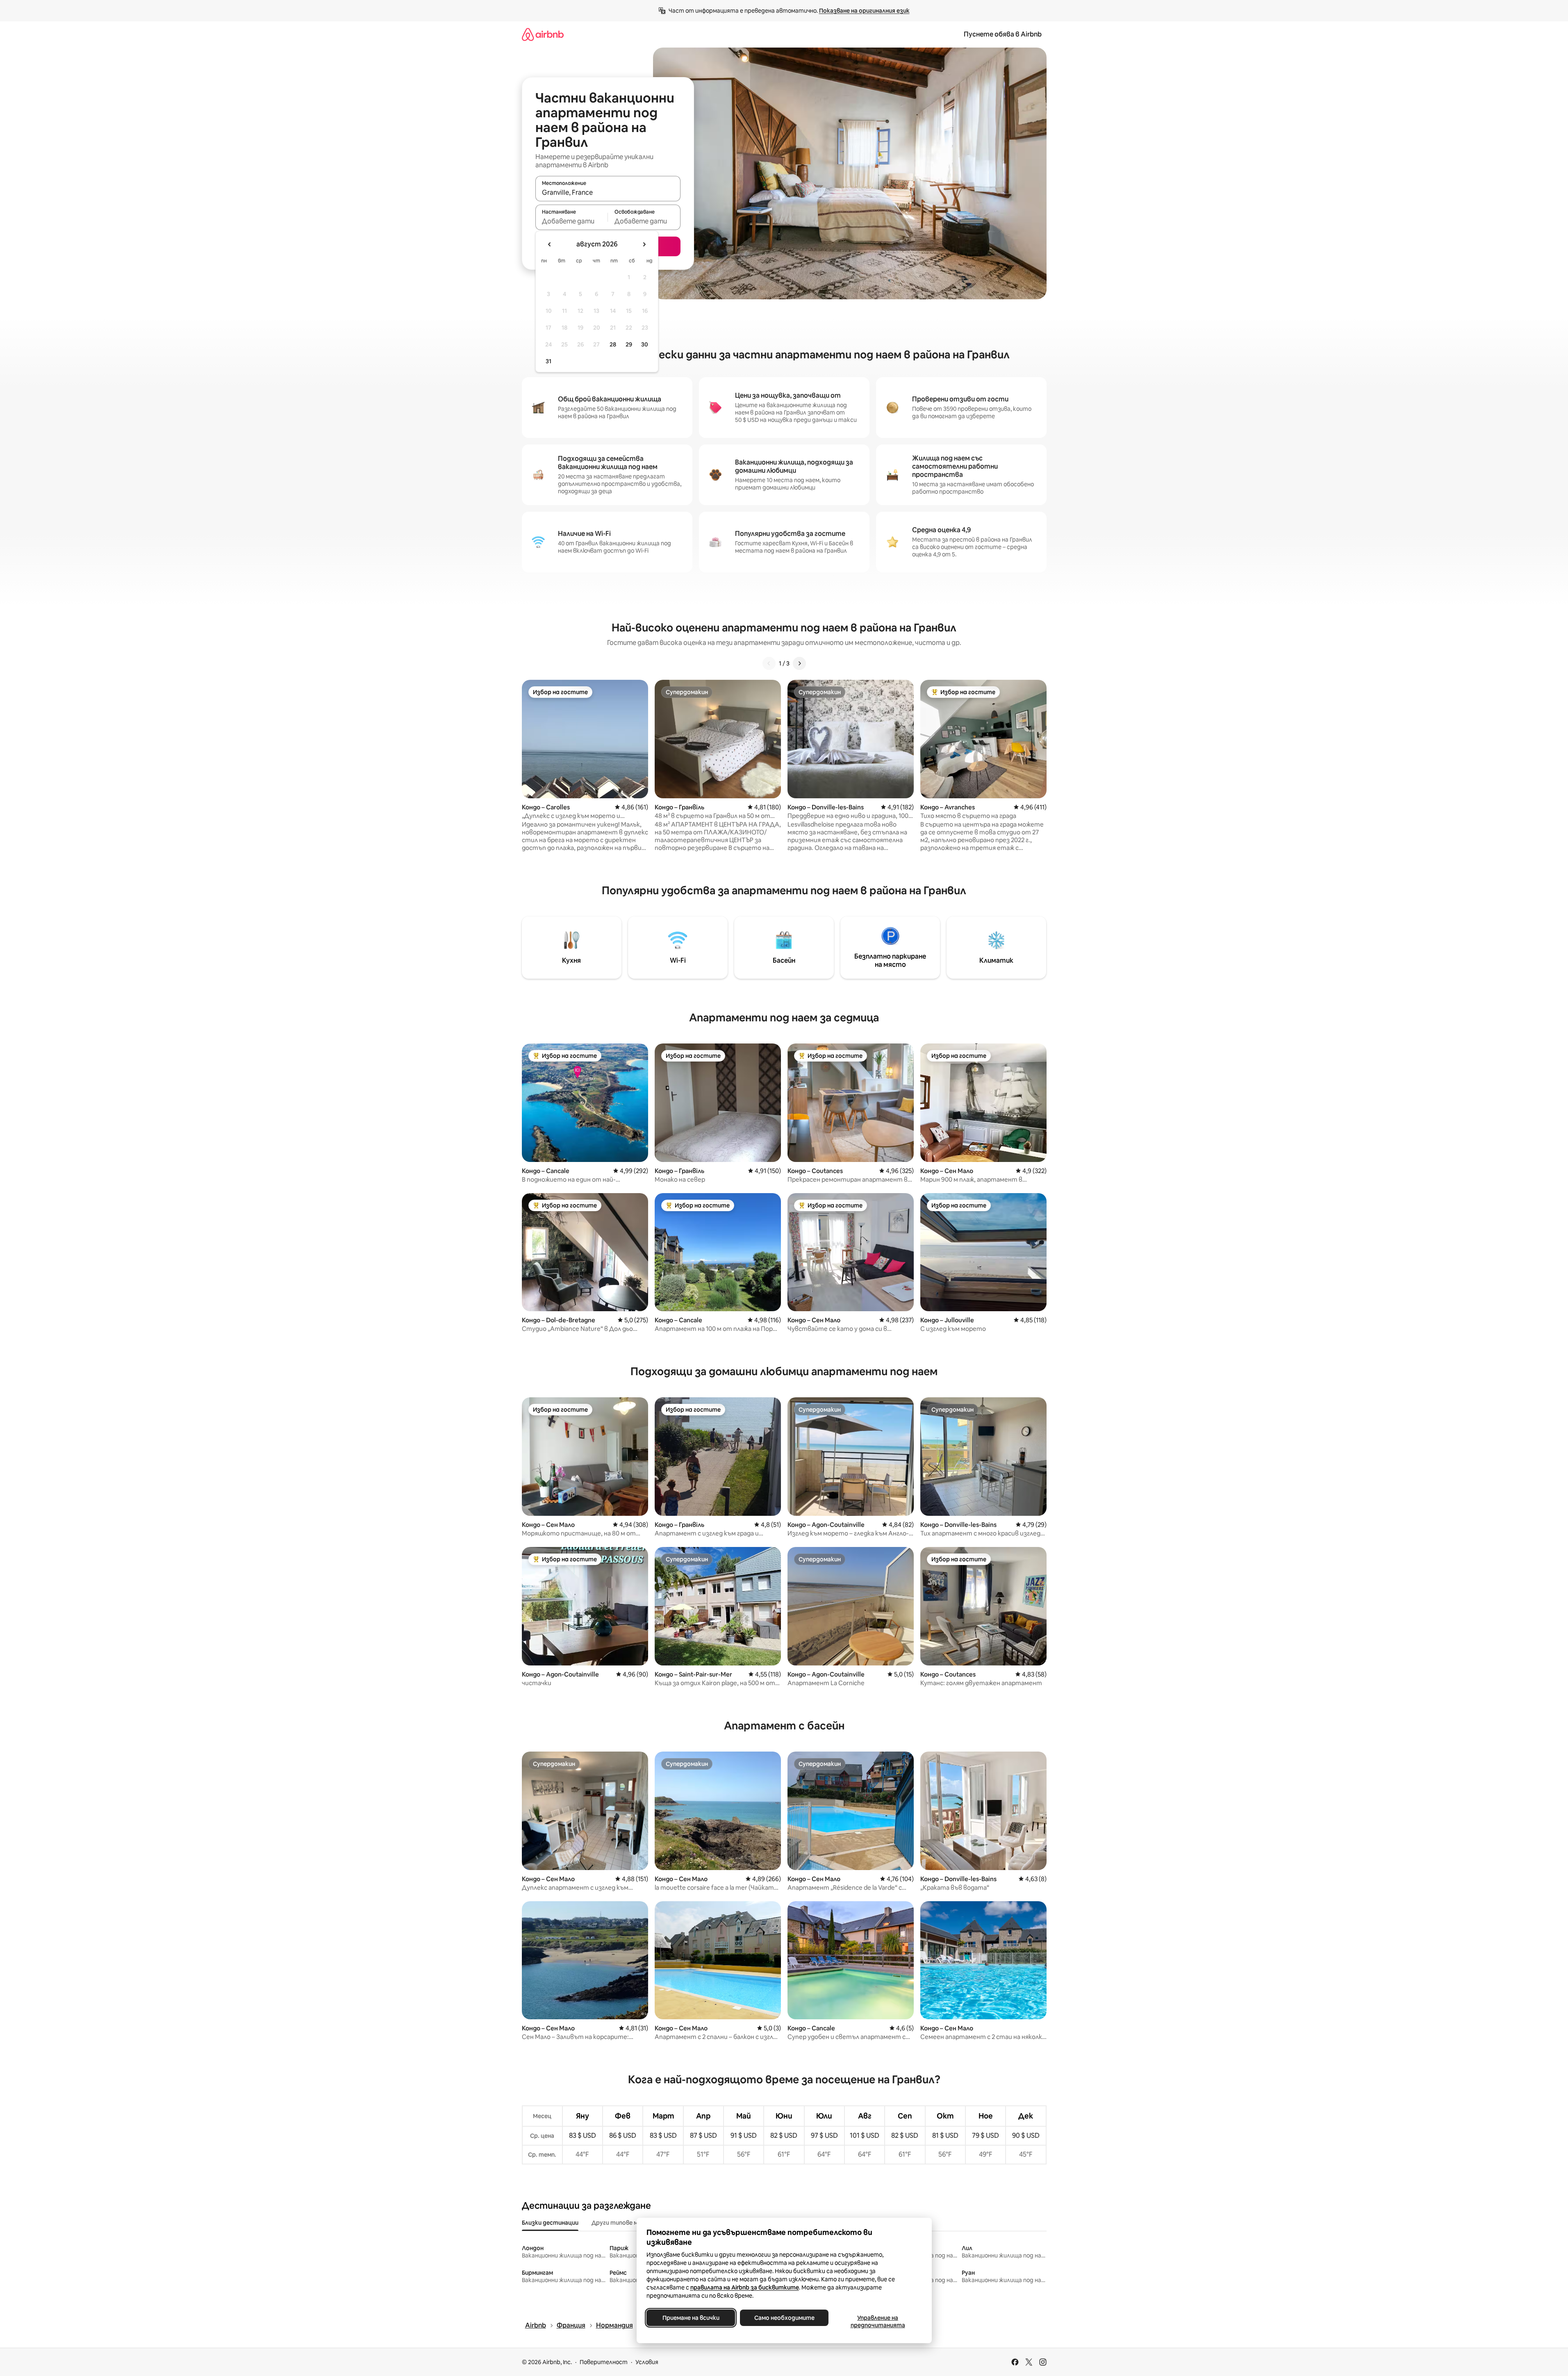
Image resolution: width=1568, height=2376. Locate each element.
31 (548, 361)
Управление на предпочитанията (877, 2321)
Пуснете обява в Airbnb (1003, 34)
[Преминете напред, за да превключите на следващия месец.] (644, 244)
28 (613, 344)
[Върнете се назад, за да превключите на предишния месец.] (550, 244)
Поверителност (604, 2362)
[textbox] (572, 221)
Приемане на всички (691, 2318)
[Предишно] (769, 663)
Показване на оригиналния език (864, 11)
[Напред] (799, 663)
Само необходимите (784, 2318)
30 (645, 344)
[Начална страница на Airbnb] (543, 34)
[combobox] (608, 192)
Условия (647, 2362)
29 (629, 344)
